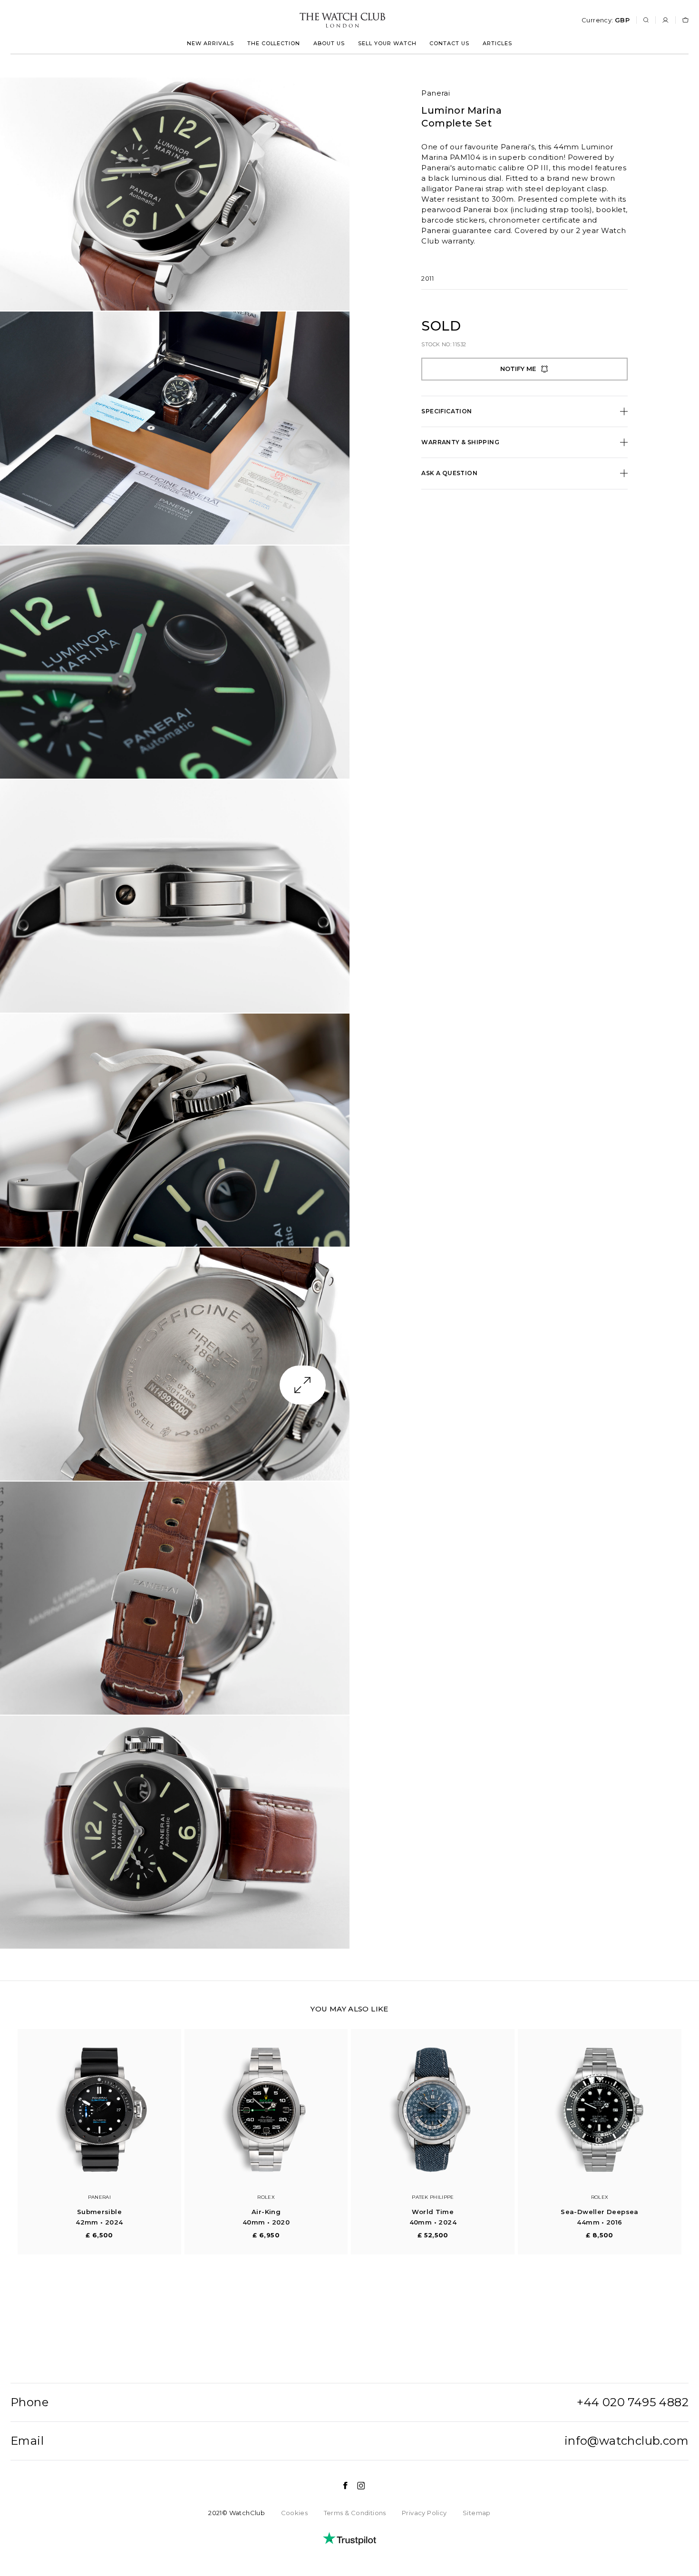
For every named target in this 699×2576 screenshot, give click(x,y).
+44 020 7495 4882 (633, 2402)
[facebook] (340, 2486)
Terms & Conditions (355, 2513)
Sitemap (477, 2513)
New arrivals (210, 43)
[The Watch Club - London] (291, 20)
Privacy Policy (424, 2513)
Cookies (295, 2513)
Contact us (449, 43)
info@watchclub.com (626, 2441)
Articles (497, 43)
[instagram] (356, 2486)
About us (329, 43)
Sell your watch (387, 43)
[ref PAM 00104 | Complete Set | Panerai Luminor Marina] (175, 194)
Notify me (518, 369)
